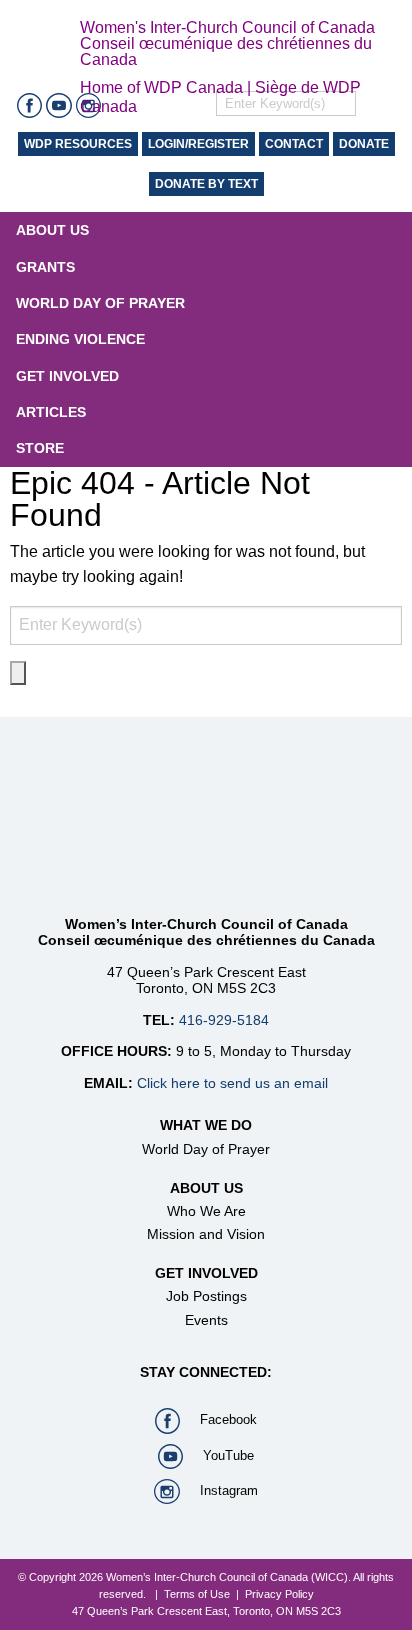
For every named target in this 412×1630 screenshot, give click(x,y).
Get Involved (67, 376)
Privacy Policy (279, 1594)
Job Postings (206, 1296)
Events (206, 1320)
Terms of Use (197, 1594)
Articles (51, 412)
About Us (52, 230)
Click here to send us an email (232, 1083)
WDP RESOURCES (78, 144)
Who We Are (206, 1211)
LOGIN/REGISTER (198, 144)
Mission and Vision (206, 1234)
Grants (45, 267)
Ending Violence (80, 339)
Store (40, 448)
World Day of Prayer (100, 303)
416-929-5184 (224, 1020)
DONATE (364, 144)
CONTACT (294, 144)
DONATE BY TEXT (206, 184)
